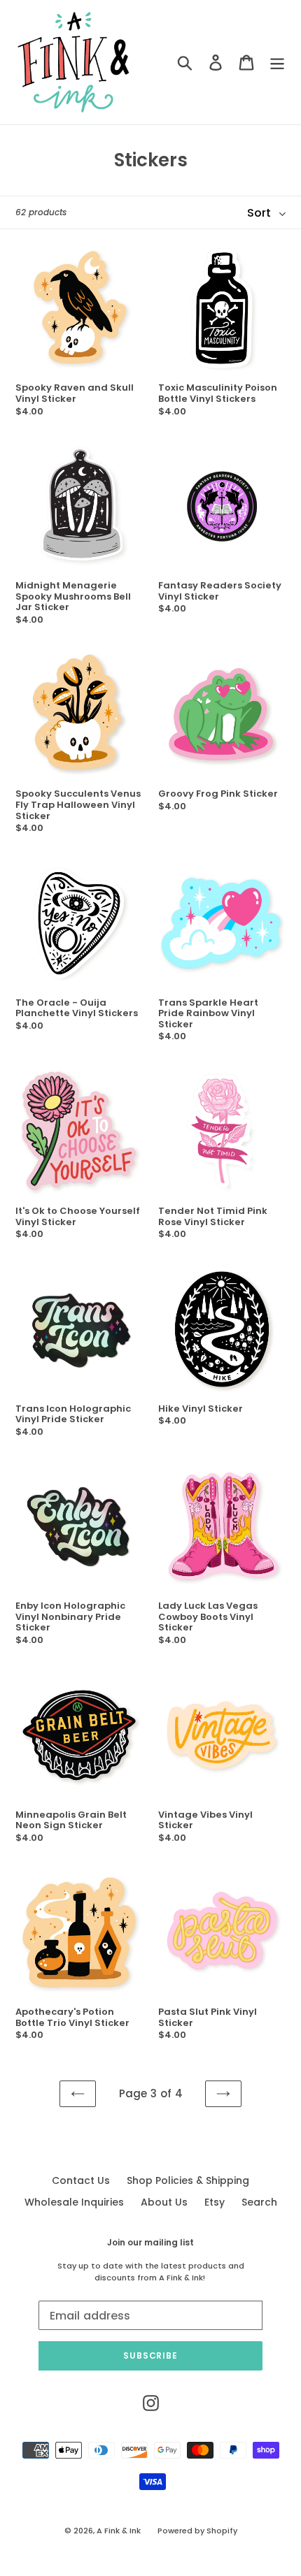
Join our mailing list (150, 2243)
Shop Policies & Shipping (188, 2180)
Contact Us (81, 2180)
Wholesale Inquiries (74, 2202)
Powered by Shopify (197, 2531)
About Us (164, 2202)
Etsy (215, 2202)
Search (259, 2202)
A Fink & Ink (119, 2531)
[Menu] (277, 63)
